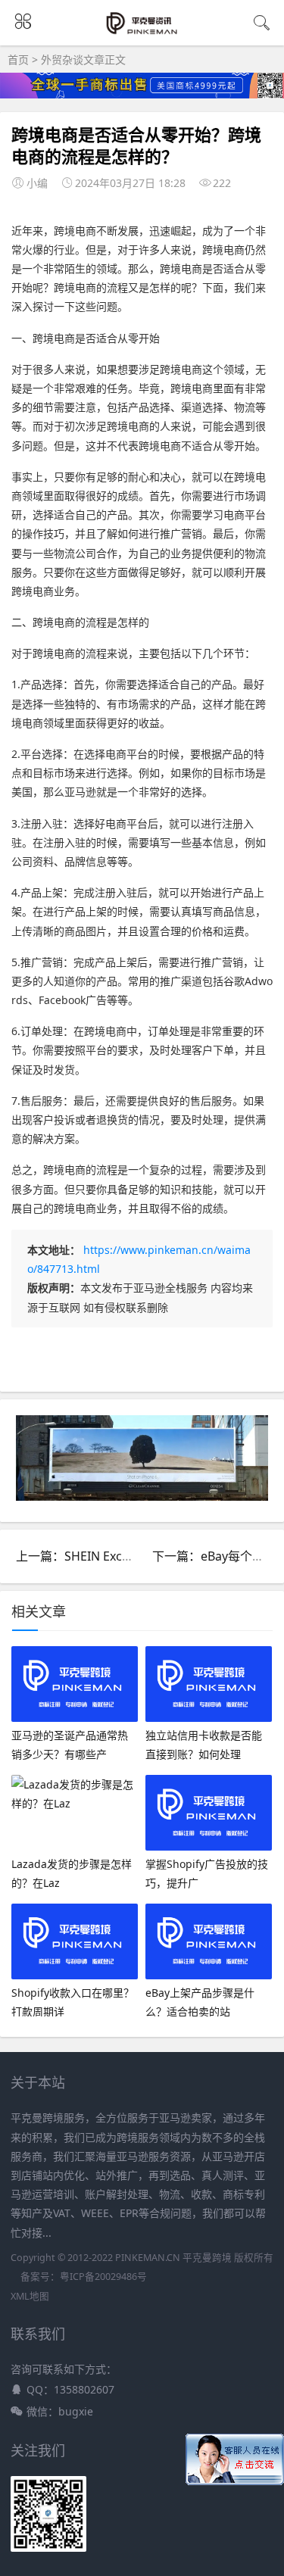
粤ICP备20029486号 (103, 2277)
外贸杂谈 (62, 59)
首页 (18, 59)
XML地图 (30, 2296)
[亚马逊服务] (142, 32)
